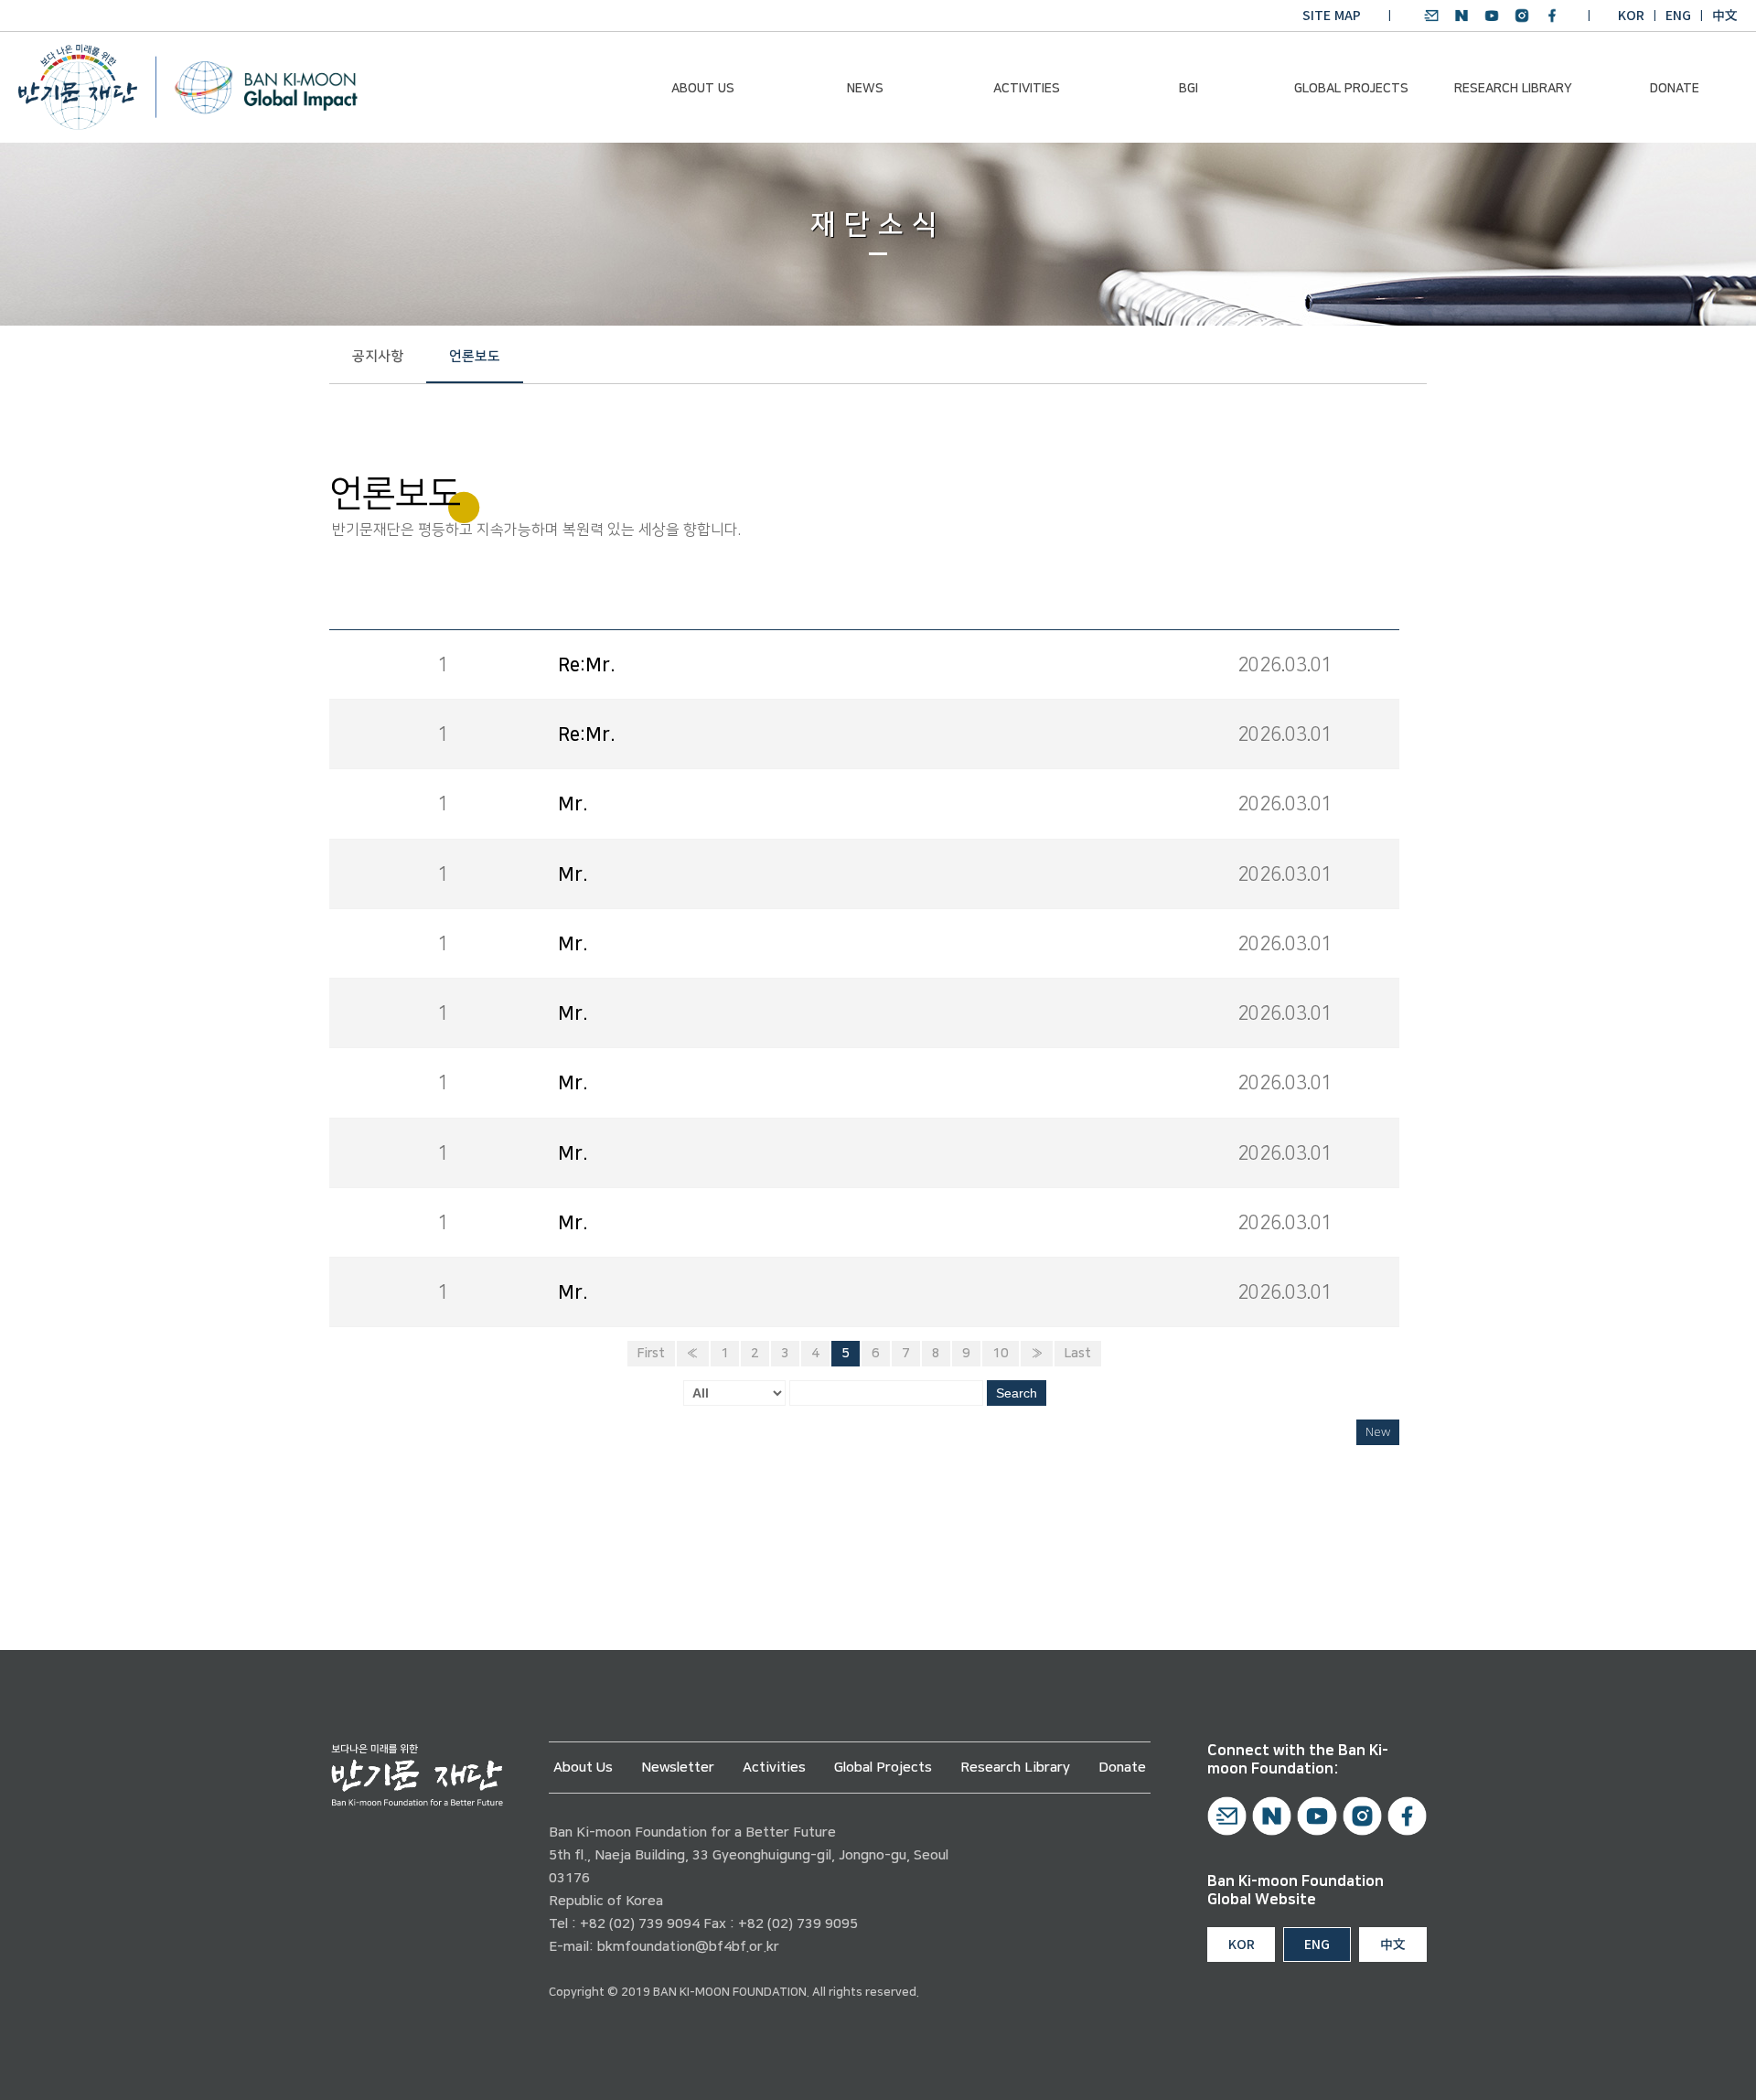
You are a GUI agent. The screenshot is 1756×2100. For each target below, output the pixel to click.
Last (1078, 1354)
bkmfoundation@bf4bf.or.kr (688, 1947)
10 (1001, 1354)
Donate (1675, 89)
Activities (1027, 89)
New (1378, 1432)
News (865, 89)
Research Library (1513, 89)
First (651, 1354)
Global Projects (1351, 89)
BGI (1189, 89)
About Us (703, 89)
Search (1017, 1393)
